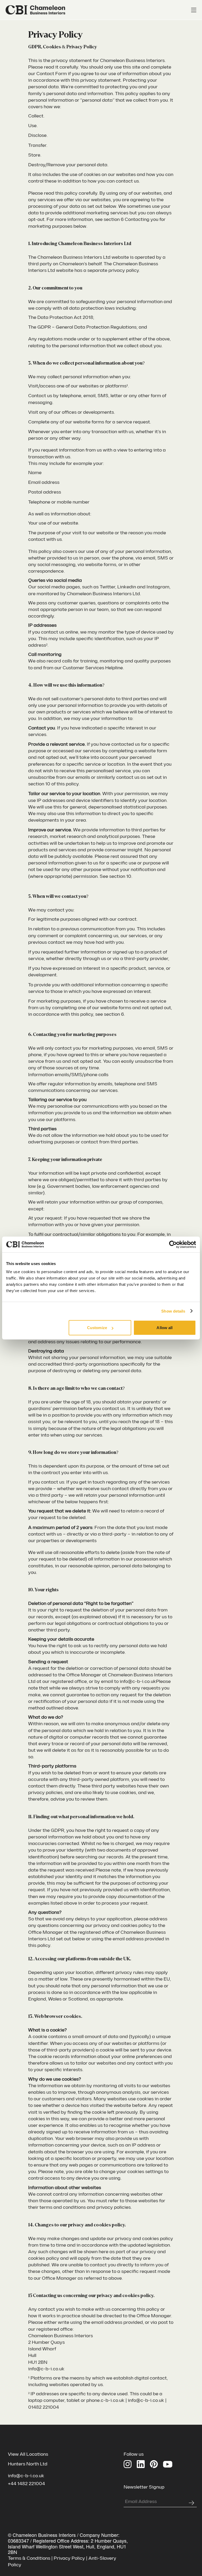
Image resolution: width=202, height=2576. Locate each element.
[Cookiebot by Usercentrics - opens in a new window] (173, 1244)
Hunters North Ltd (28, 2464)
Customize (97, 1328)
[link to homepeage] (36, 10)
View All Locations (28, 2454)
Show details (173, 1311)
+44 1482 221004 (26, 2484)
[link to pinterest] (154, 2464)
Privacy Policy (69, 2558)
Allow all (165, 1328)
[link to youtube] (168, 2464)
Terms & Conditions (29, 2558)
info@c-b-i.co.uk (26, 2476)
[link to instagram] (128, 2464)
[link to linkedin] (141, 2464)
